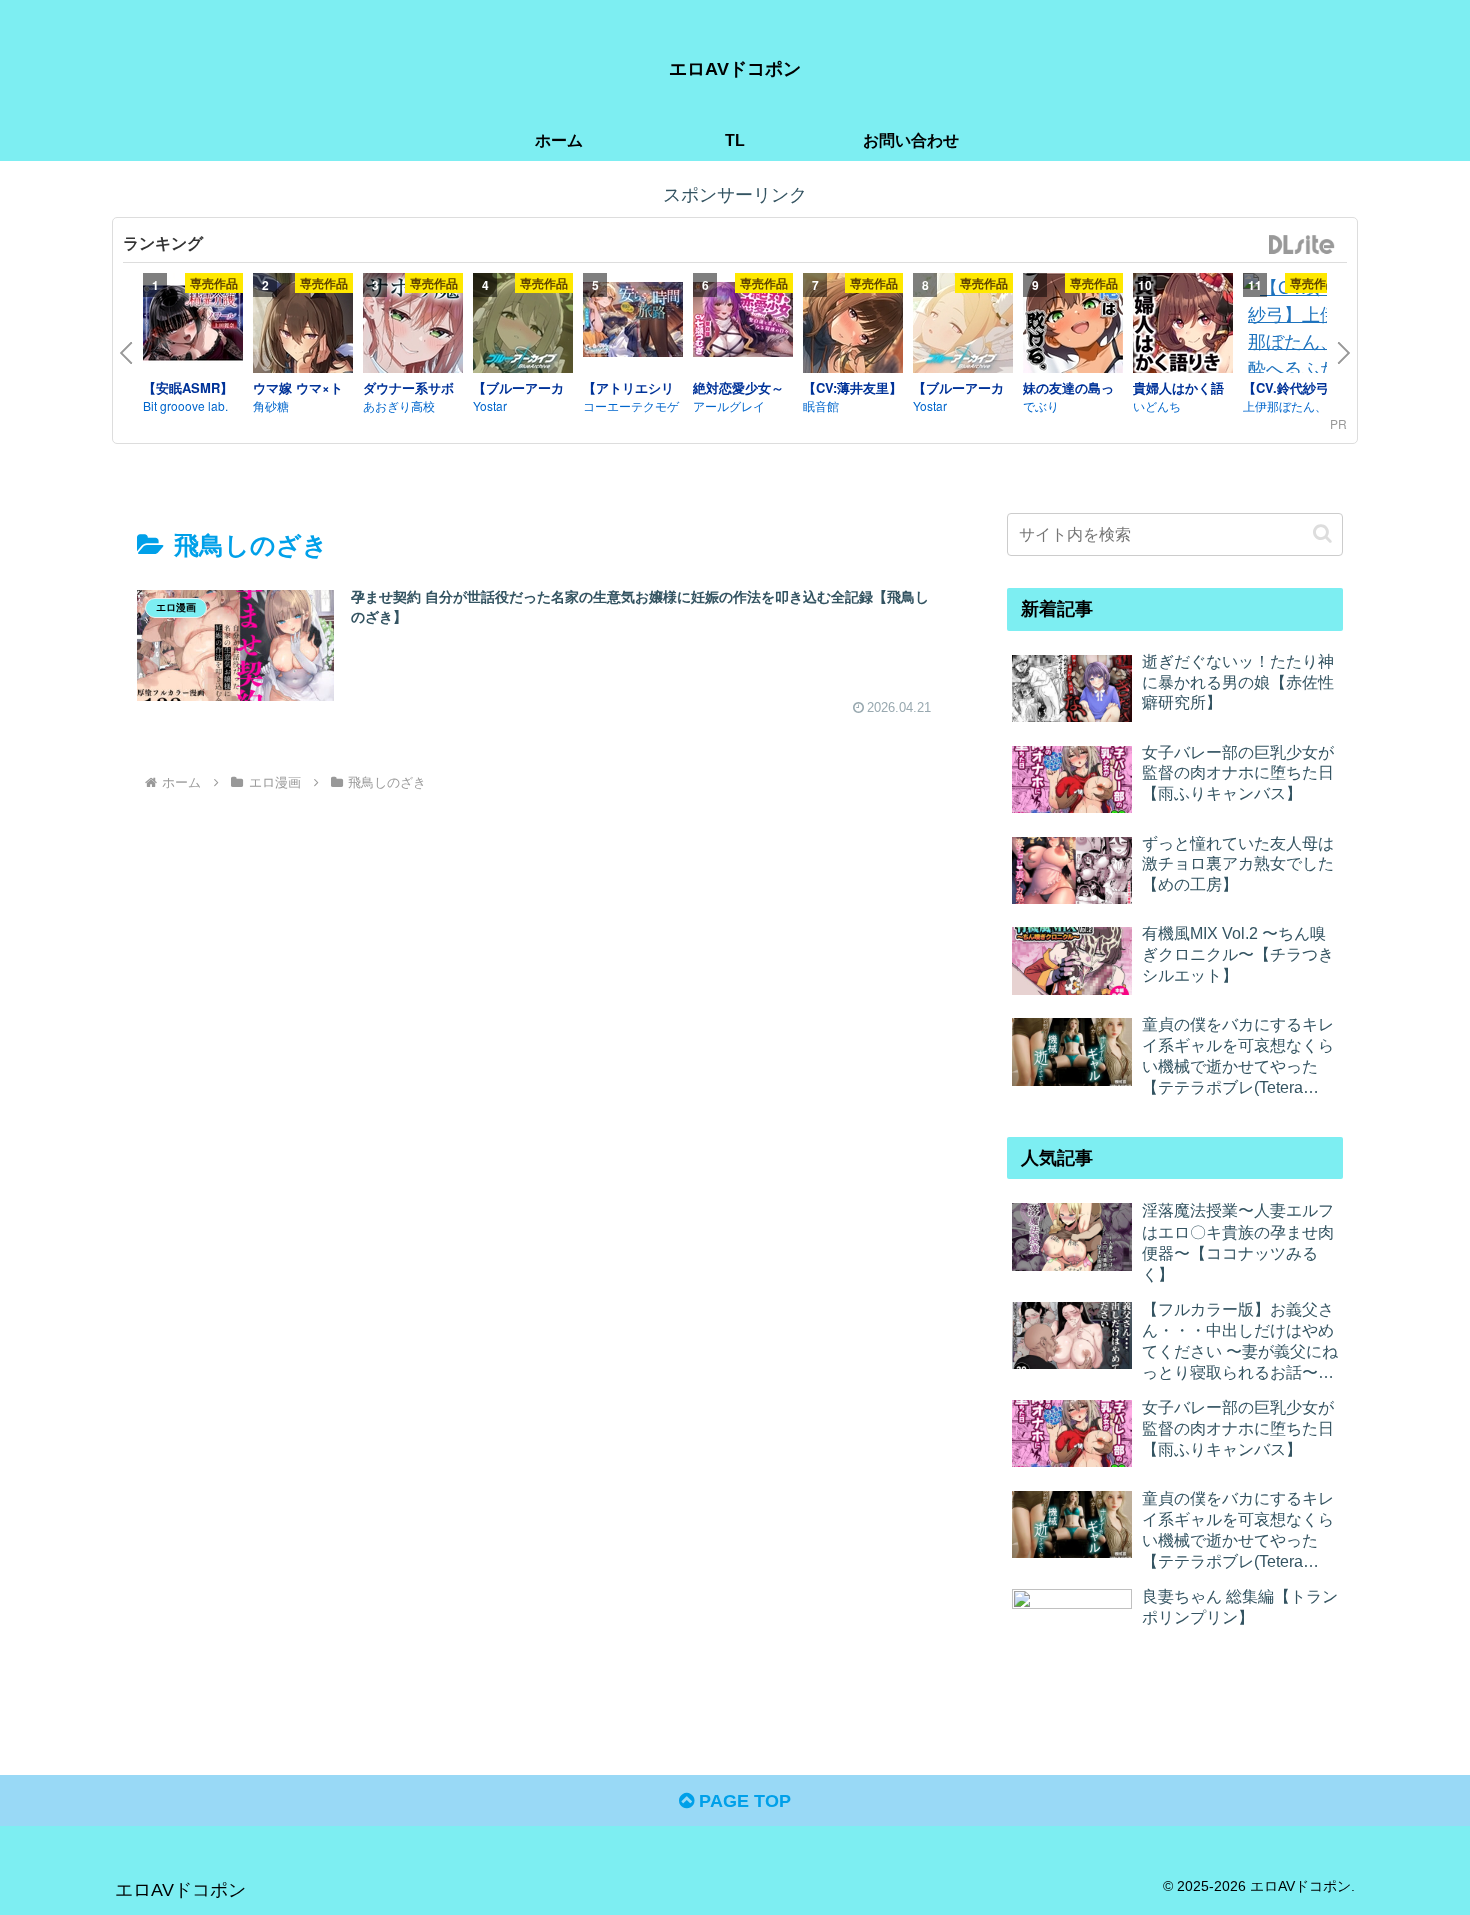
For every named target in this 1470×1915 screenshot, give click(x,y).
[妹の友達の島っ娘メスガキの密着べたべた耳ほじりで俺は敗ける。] (1073, 326)
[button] (1322, 533)
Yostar (490, 405)
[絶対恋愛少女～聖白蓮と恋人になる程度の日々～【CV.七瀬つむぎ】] (743, 323)
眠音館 (821, 405)
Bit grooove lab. (185, 405)
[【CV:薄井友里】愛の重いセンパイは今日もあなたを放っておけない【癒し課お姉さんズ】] (853, 326)
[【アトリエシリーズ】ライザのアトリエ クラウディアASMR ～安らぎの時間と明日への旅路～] (633, 323)
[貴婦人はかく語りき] (1183, 326)
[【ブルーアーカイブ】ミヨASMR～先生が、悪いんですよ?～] (523, 326)
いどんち (1157, 405)
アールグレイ (729, 405)
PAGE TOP (742, 1801)
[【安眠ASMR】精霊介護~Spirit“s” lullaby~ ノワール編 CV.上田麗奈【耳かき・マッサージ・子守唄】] (193, 326)
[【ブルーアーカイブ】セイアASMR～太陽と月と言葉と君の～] (963, 326)
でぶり (1041, 405)
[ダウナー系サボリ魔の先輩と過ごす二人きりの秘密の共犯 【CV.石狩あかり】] (413, 326)
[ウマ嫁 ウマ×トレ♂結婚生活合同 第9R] (303, 326)
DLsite (1302, 245)
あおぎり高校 (399, 405)
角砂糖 (271, 405)
